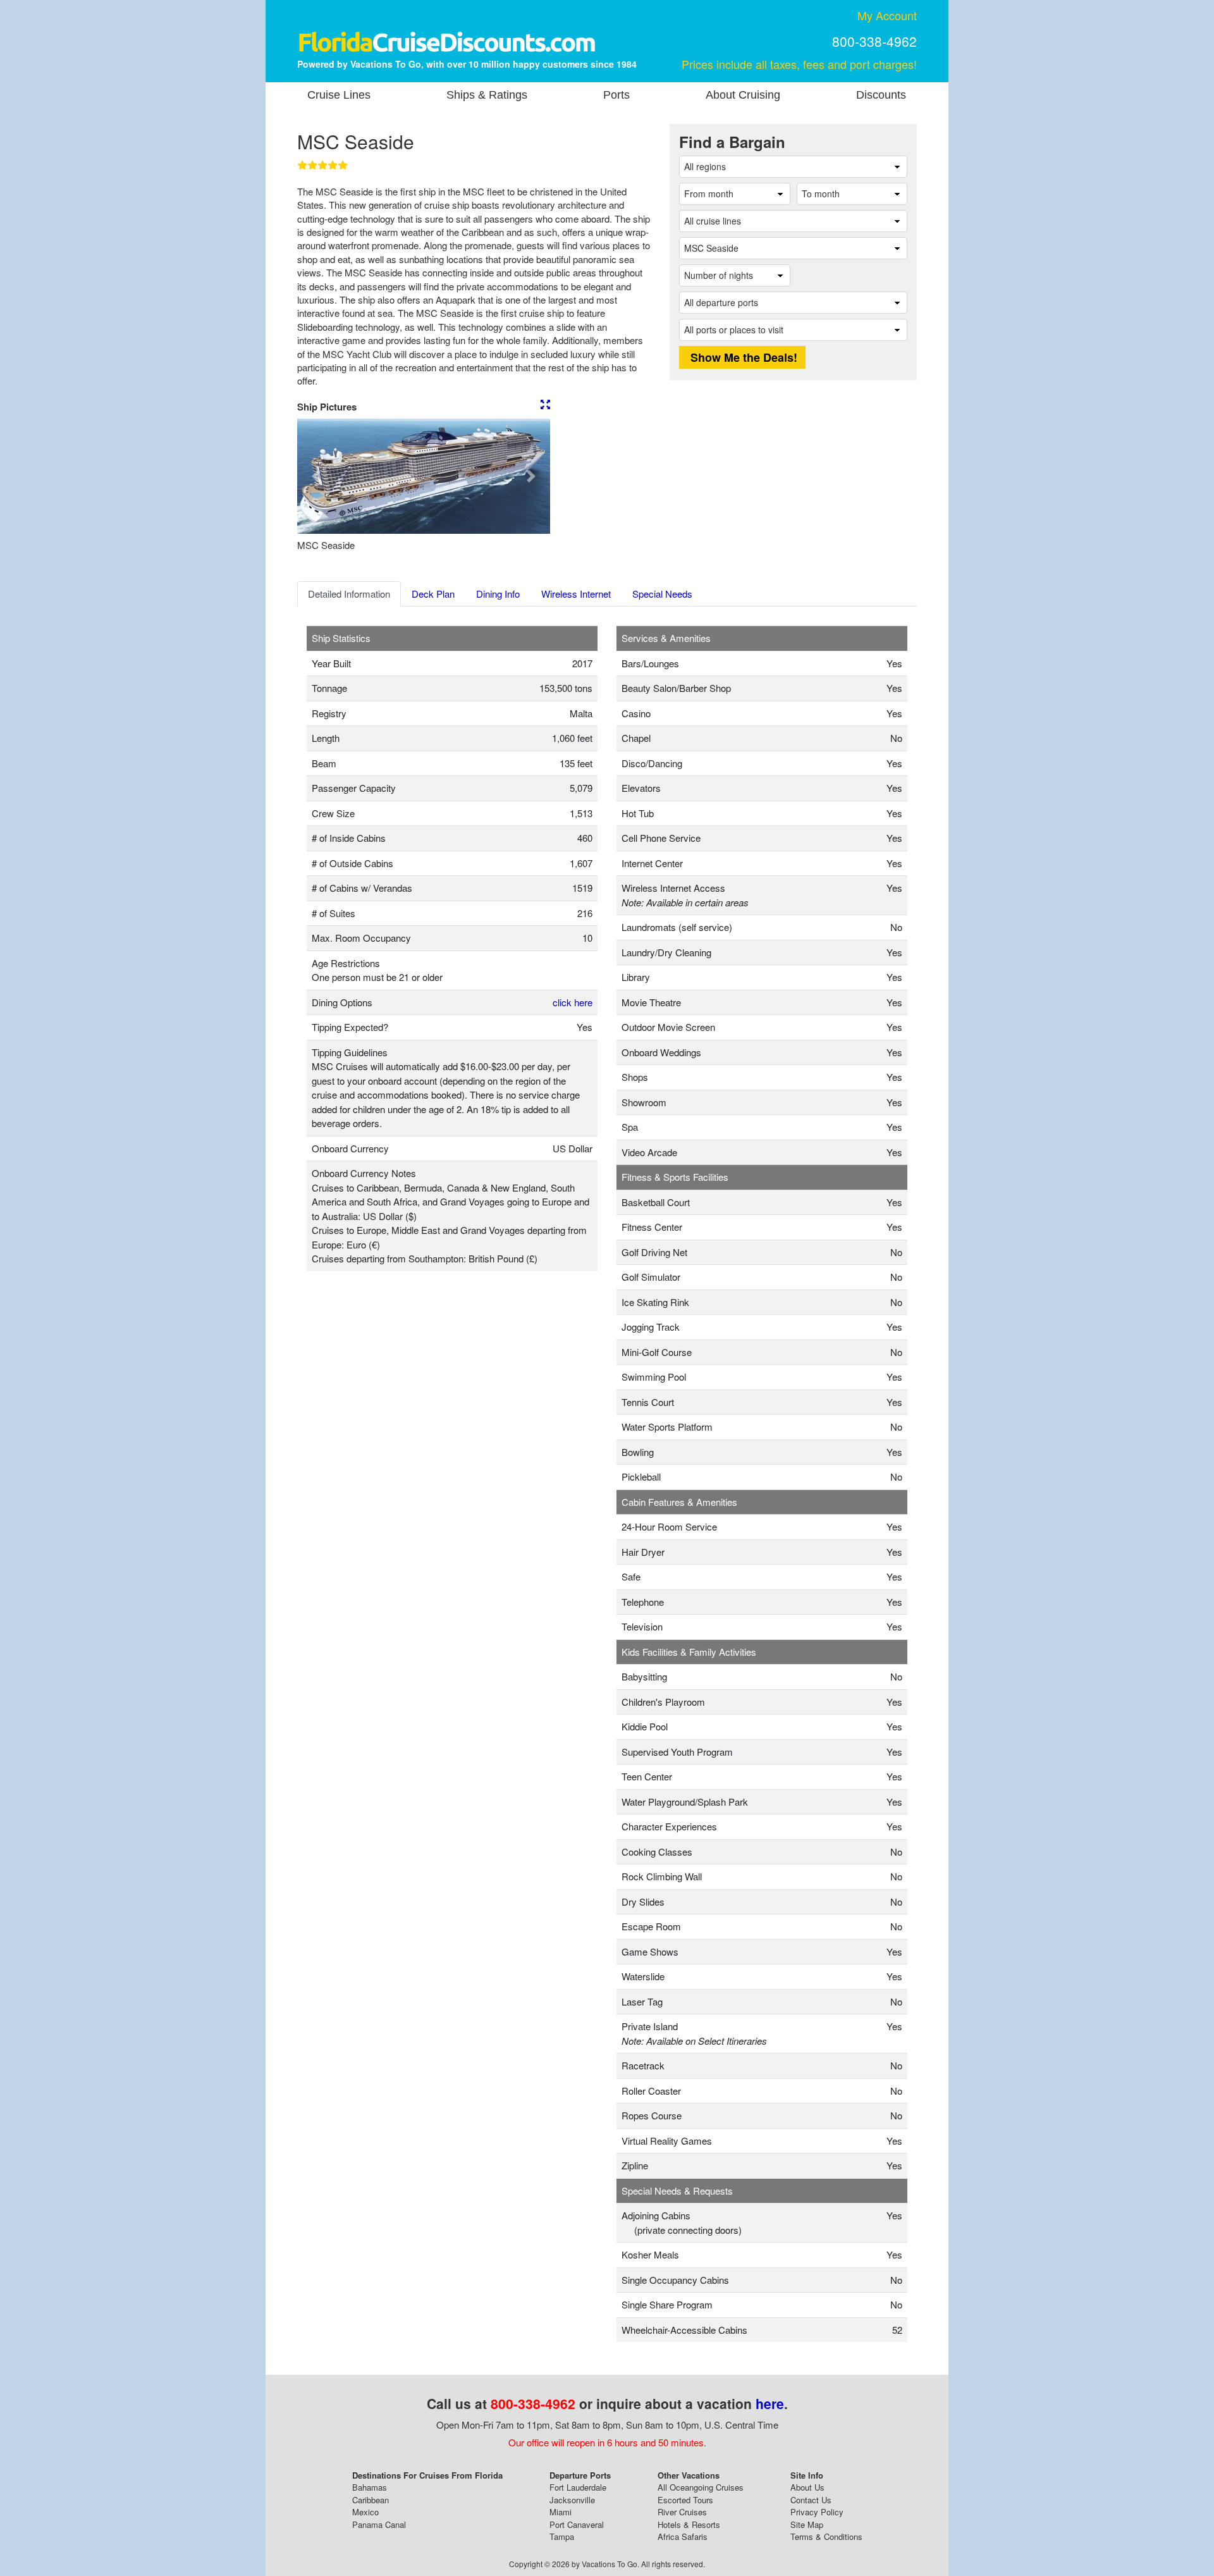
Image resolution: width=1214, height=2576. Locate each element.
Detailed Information (349, 594)
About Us (807, 2487)
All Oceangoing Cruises (701, 2487)
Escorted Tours (685, 2500)
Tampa (562, 2536)
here (770, 2403)
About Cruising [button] (743, 95)
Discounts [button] (881, 95)
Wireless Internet (576, 594)
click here (573, 1002)
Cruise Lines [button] (339, 95)
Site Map (807, 2524)
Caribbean (371, 2500)
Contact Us (811, 2500)
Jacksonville (572, 2500)
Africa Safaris (683, 2536)
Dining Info (498, 594)
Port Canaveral (577, 2524)
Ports (616, 95)
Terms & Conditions (826, 2536)
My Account (887, 15)
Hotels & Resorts (689, 2524)
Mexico (365, 2512)
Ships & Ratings (487, 95)
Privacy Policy (817, 2512)
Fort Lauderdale (578, 2487)
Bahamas (370, 2487)
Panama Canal (379, 2524)
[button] (316, 476)
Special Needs (662, 594)
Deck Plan (433, 594)
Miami (561, 2512)
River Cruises (682, 2512)
